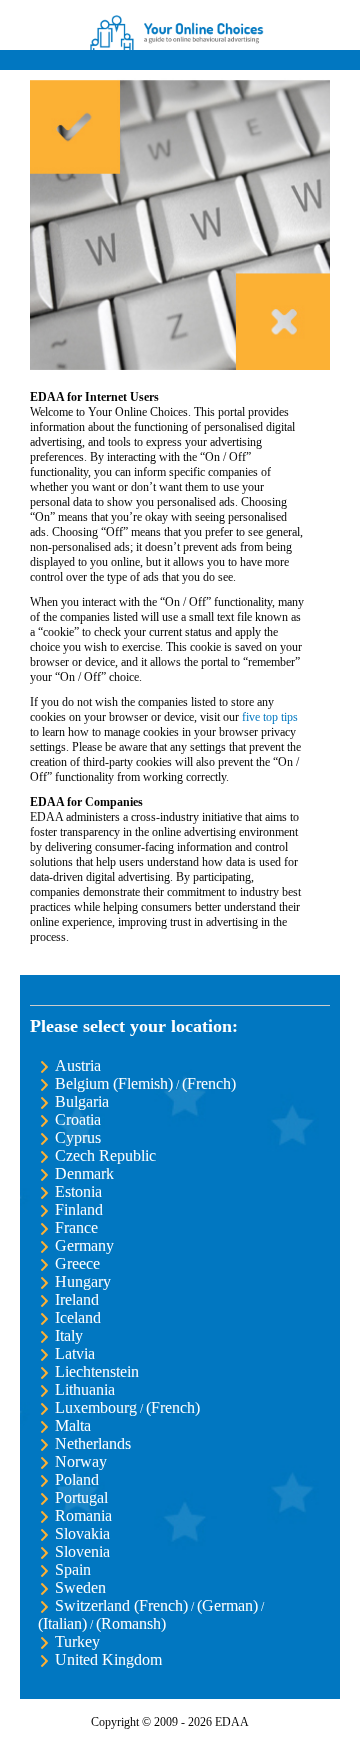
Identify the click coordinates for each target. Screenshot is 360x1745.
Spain (73, 1569)
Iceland (78, 1317)
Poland (77, 1479)
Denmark (84, 1173)
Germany (84, 1245)
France (76, 1227)
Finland (79, 1209)
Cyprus (78, 1137)
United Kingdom (108, 1659)
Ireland (77, 1299)
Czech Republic (105, 1155)
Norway (81, 1461)
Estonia (78, 1191)
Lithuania (85, 1389)
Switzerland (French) (121, 1605)
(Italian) (62, 1623)
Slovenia (82, 1551)
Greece (77, 1263)
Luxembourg (96, 1407)
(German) (227, 1605)
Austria (78, 1065)
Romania (83, 1515)
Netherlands (93, 1443)
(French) (209, 1083)
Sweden (80, 1587)
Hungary (83, 1281)
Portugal (81, 1497)
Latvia (75, 1353)
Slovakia (82, 1533)
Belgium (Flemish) (114, 1083)
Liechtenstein (97, 1371)
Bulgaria (82, 1101)
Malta (73, 1425)
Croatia (78, 1119)
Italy (69, 1335)
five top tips (270, 717)
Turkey (77, 1641)
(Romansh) (131, 1623)
